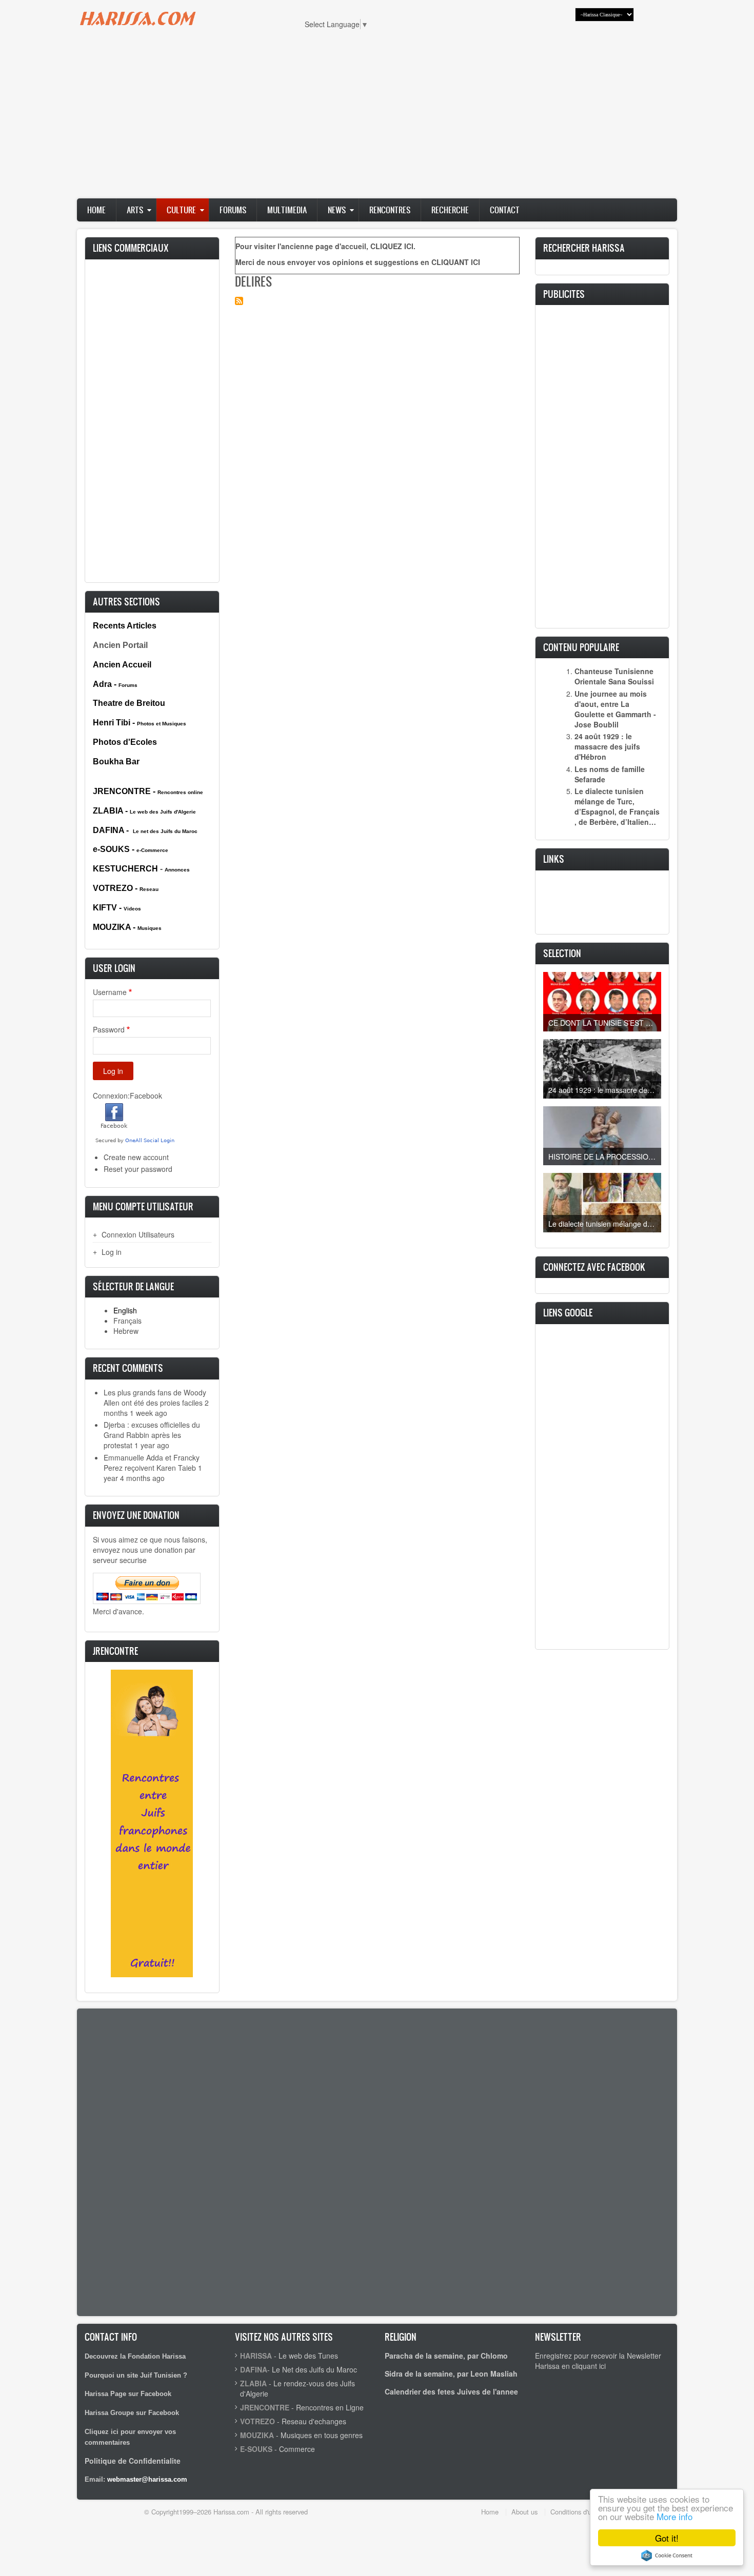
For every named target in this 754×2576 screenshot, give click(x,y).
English (125, 1310)
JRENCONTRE (265, 2407)
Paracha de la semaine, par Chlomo (446, 2356)
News (337, 210)
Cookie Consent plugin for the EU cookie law (667, 2555)
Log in (112, 1252)
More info (674, 2516)
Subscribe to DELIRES (239, 301)
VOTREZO (257, 2421)
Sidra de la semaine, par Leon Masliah (451, 2374)
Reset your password (138, 1169)
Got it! (667, 2538)
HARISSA (256, 2356)
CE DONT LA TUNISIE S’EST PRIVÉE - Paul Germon (605, 1023)
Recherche (450, 210)
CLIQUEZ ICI (392, 246)
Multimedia (287, 210)
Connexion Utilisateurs (138, 1234)
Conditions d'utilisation (583, 2512)
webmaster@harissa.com (147, 2479)
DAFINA (254, 2369)
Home (96, 210)
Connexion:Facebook (127, 1096)
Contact (505, 210)
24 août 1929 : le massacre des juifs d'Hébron (607, 746)
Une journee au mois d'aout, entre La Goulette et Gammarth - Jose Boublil (615, 709)
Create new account (136, 1157)
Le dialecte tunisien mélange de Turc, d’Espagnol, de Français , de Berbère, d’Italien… (617, 806)
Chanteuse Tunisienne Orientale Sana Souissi (614, 676)
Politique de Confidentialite (133, 2461)
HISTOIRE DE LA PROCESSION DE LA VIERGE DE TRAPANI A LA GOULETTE (605, 1157)
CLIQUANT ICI (456, 262)
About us (524, 2512)
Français (127, 1321)
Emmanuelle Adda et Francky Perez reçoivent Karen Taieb (152, 1463)
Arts (135, 210)
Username (110, 992)
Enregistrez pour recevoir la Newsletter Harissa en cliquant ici (598, 2361)
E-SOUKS (256, 2449)
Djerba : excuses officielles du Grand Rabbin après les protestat (152, 1435)
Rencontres (390, 210)
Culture (181, 210)
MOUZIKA (257, 2435)
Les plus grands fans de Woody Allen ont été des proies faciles (155, 1397)
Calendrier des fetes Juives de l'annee (451, 2391)
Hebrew (126, 1331)
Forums (233, 210)
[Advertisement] (377, 119)
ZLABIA (253, 2383)
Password (109, 1029)
